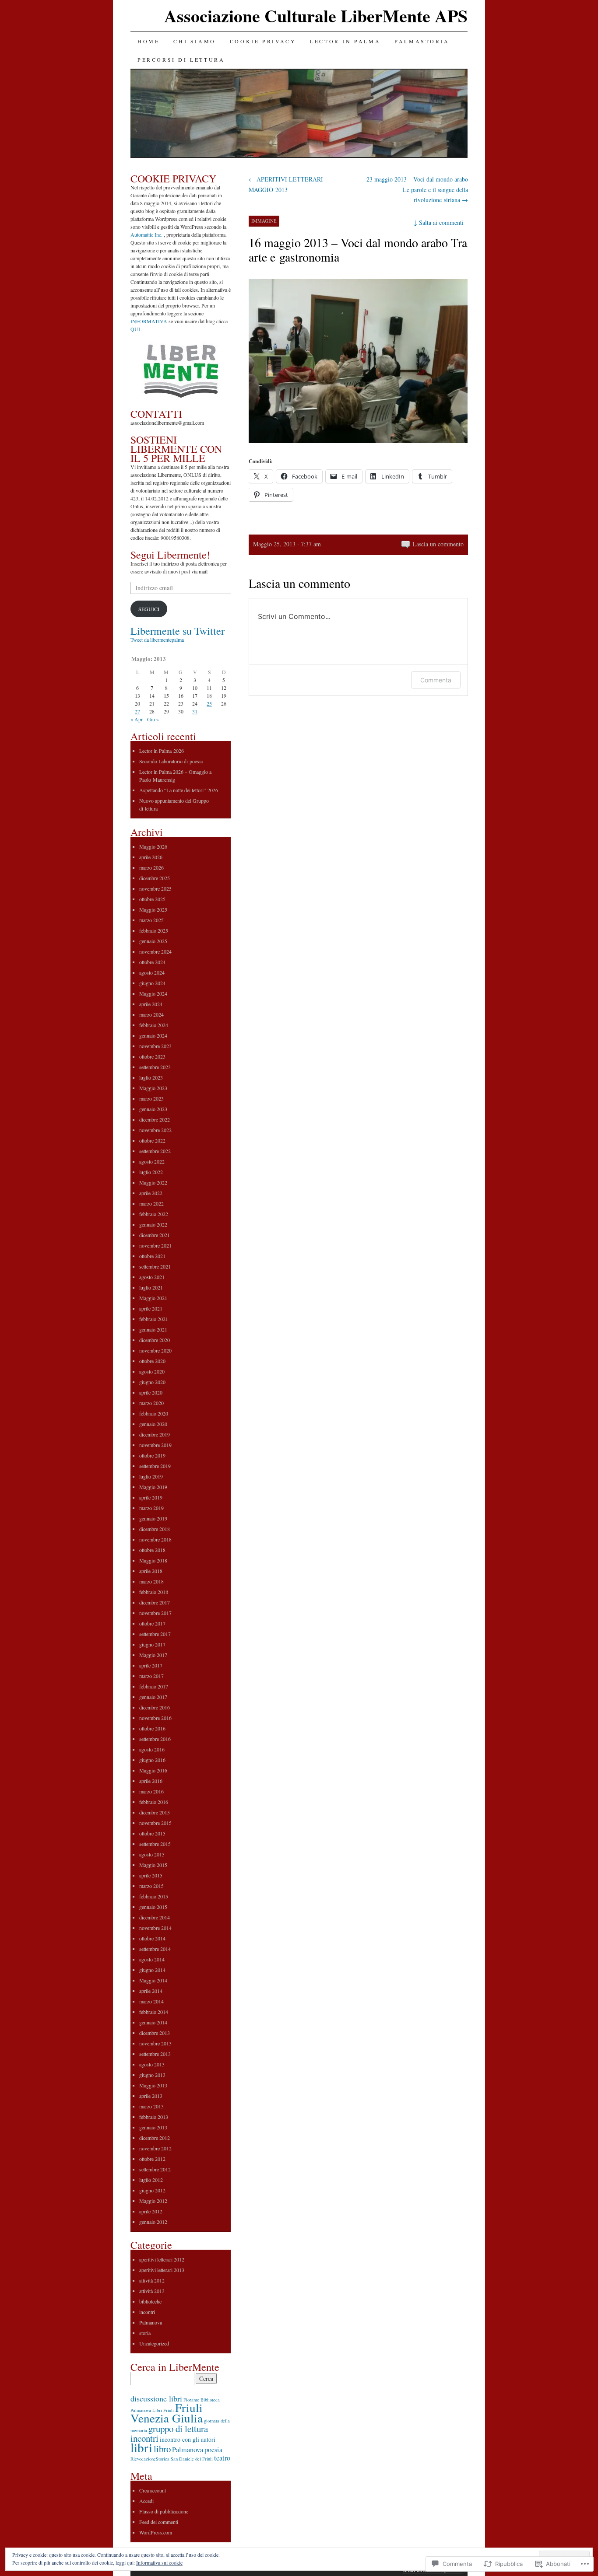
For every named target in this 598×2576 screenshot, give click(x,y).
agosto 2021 (152, 1277)
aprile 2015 (151, 1875)
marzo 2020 (151, 1403)
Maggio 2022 (153, 1182)
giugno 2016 (152, 1760)
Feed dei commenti (159, 2522)
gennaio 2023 (153, 1109)
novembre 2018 (155, 1539)
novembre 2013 (155, 2043)
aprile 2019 (151, 1497)
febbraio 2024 (154, 1025)
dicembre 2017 (155, 1602)
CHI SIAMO (194, 41)
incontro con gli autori (188, 2439)
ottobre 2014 (152, 1938)
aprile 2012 (151, 2211)
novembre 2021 (155, 1245)
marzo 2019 (151, 1508)
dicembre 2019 (155, 1434)
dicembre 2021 (155, 1235)
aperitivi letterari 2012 (162, 2259)
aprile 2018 (151, 1571)
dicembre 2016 (155, 1707)
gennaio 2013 (153, 2127)
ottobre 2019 (152, 1455)
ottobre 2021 (152, 1256)
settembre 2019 (155, 1466)
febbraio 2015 (154, 1896)
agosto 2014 (152, 1959)
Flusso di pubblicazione (164, 2511)
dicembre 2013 (155, 2033)
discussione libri (156, 2398)
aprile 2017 (151, 1665)
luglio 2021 (151, 1287)
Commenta (436, 680)
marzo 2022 (151, 1203)
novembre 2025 (155, 888)
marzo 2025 (151, 920)
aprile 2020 (151, 1392)
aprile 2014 (151, 1991)
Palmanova (151, 2322)
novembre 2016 (155, 1718)
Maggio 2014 (153, 1980)
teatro (222, 2458)
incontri (147, 2312)
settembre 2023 (155, 1067)
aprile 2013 (151, 2096)
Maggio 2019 (153, 1487)
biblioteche (150, 2301)
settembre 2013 (155, 2054)
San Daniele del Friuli (192, 2459)
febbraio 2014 (154, 2012)
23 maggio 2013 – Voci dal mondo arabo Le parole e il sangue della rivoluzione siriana (417, 190)
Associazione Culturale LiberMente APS (316, 16)
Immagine (264, 221)
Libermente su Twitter (178, 631)
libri (141, 2447)
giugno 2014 (152, 1970)
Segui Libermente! (170, 555)
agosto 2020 (152, 1371)
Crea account (153, 2490)
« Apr (137, 719)
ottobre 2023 (152, 1056)
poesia (213, 2450)
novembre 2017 (155, 1613)
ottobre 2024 (152, 962)
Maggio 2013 (153, 2085)
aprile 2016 (151, 1781)
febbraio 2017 (154, 1686)
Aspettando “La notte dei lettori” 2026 (179, 790)
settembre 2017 (155, 1634)
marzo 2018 (151, 1581)
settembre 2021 (155, 1266)
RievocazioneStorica (150, 2459)
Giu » (153, 719)
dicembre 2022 (155, 1119)
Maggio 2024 (153, 993)
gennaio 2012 (153, 2222)
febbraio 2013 (154, 2117)
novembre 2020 (155, 1350)
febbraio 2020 (154, 1413)
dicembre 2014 (155, 1917)
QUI (135, 329)
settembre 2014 (155, 1949)
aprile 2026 (151, 857)
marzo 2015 (151, 1886)
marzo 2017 (151, 1676)
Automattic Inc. (146, 234)
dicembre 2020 (155, 1340)
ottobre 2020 (152, 1361)
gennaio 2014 (153, 2022)
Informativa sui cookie (159, 2562)
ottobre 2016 (152, 1728)
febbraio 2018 (154, 1592)
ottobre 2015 (152, 1833)
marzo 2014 (151, 2001)
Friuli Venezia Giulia (167, 2413)
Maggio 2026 (153, 846)
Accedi (146, 2501)
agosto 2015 (152, 1854)
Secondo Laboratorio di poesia (171, 761)
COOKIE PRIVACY (263, 41)
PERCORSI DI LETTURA (181, 59)
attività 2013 (152, 2291)
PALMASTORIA (422, 41)
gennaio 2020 (153, 1424)
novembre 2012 (155, 2148)
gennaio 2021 (153, 1329)
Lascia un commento (438, 544)
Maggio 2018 (153, 1560)
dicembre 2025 (155, 878)
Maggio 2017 (153, 1655)
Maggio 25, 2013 (274, 544)
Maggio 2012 (153, 2201)
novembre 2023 (155, 1046)
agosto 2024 (152, 972)
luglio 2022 (151, 1172)
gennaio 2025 (153, 941)
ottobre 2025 (152, 899)
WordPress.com (156, 2532)
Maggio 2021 (153, 1298)
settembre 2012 (155, 2169)
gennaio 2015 (153, 1907)
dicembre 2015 (155, 1812)
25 (209, 703)
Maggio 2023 (153, 1088)
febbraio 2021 (154, 1319)
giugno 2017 (152, 1644)
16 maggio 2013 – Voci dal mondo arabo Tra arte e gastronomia (358, 250)
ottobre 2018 (152, 1550)
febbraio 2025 (154, 930)
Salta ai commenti (438, 222)
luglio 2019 (151, 1476)
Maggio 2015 (153, 1865)
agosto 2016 (152, 1749)
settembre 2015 (155, 1844)
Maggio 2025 (153, 909)
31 (195, 711)
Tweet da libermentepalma (157, 640)
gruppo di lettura (178, 2429)
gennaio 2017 (153, 1697)
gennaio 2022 (153, 1224)
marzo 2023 (151, 1098)
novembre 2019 (155, 1445)
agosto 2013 (152, 2064)
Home (148, 41)
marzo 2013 (151, 2106)
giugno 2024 (152, 983)
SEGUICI (149, 609)
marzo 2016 (151, 1791)
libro (162, 2449)
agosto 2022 (152, 1161)
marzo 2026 (151, 867)
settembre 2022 (155, 1151)
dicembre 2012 (155, 2138)
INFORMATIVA (149, 321)
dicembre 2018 (155, 1529)
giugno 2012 (152, 2190)
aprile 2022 (151, 1193)
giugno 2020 (152, 1382)
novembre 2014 (155, 1928)
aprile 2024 (151, 1004)
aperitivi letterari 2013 (162, 2270)
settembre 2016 (155, 1739)
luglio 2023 (151, 1077)
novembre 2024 (155, 951)
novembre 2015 (155, 1823)
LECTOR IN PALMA (345, 41)
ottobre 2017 (152, 1623)
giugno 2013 (152, 2075)
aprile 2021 (151, 1308)
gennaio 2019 (153, 1518)
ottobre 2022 (152, 1140)
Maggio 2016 (153, 1770)
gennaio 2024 (153, 1035)
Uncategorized (154, 2343)
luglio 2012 (151, 2180)
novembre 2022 (155, 1130)
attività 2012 (152, 2280)
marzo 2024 (151, 1014)
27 (137, 711)
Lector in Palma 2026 (162, 751)
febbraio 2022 (154, 1214)
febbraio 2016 (154, 1802)
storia (145, 2333)
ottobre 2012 (152, 2159)
